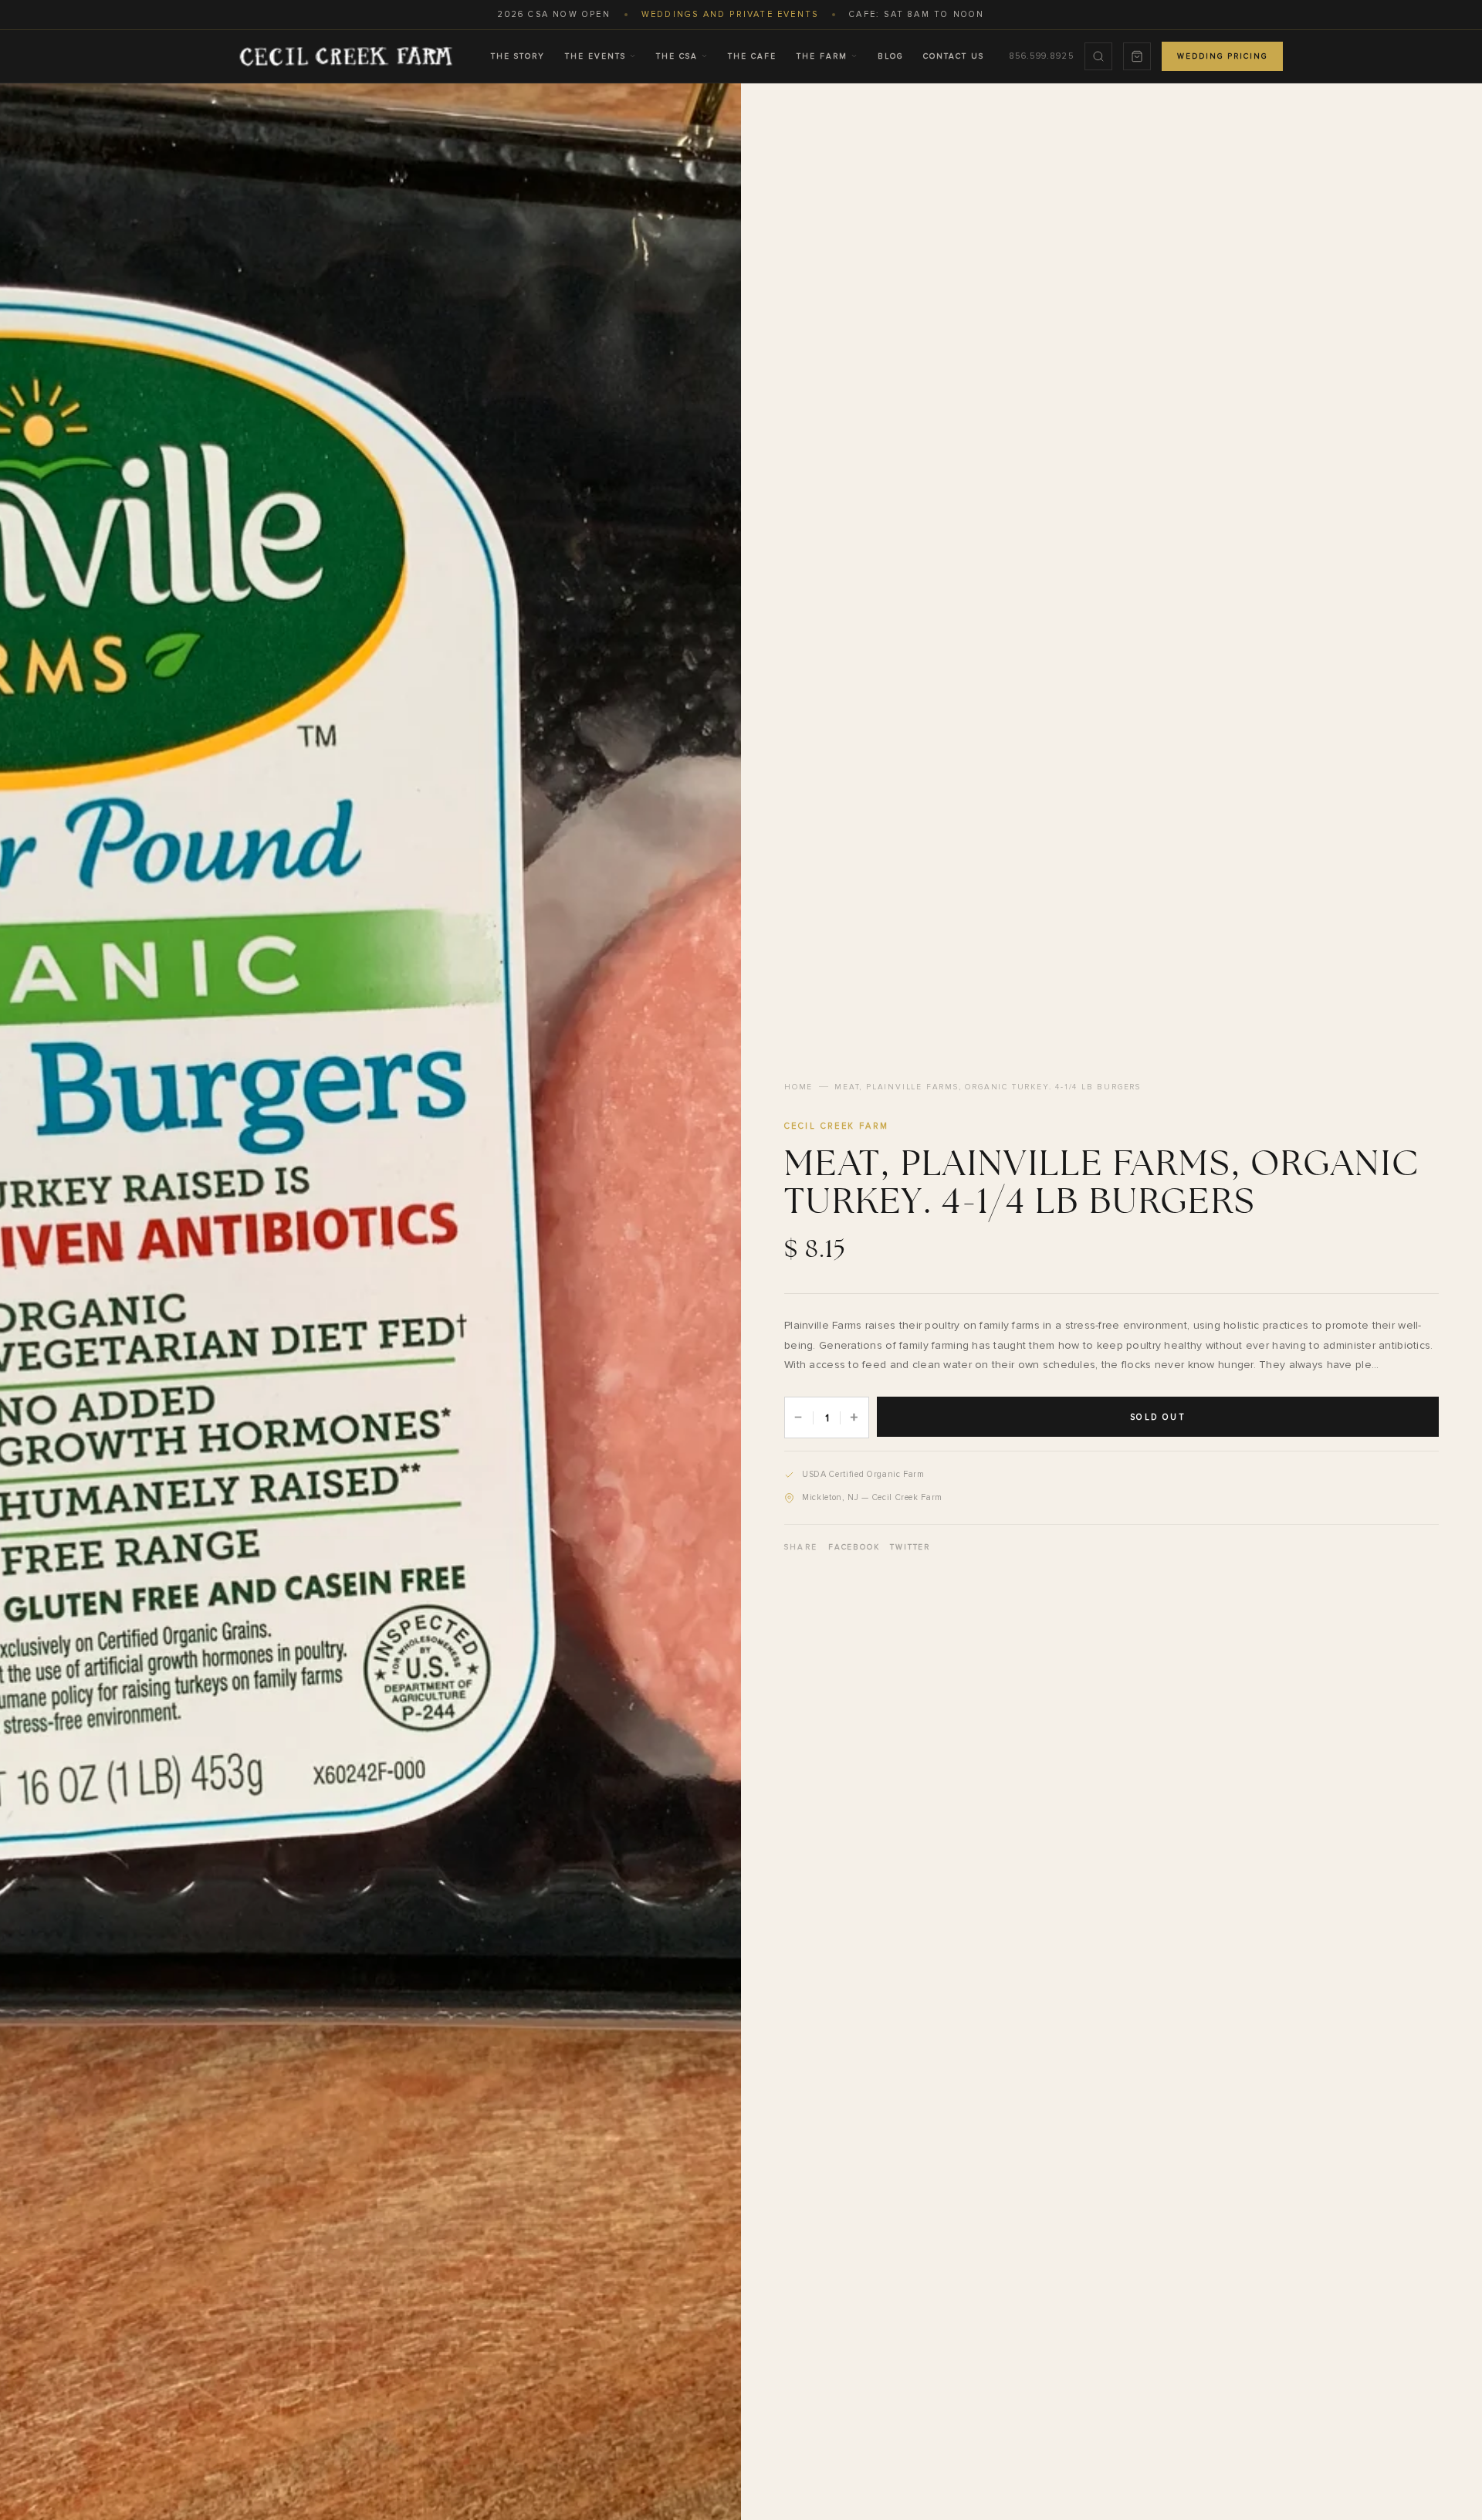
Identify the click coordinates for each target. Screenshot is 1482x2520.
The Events (596, 56)
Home (799, 1087)
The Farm (822, 56)
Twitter (910, 1547)
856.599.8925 (1042, 56)
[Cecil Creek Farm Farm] (345, 56)
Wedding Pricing (1222, 56)
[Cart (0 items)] (1137, 56)
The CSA (677, 56)
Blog (890, 56)
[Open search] (1098, 56)
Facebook (854, 1547)
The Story (518, 56)
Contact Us (954, 56)
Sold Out (1158, 1417)
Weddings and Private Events (730, 14)
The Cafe (752, 56)
